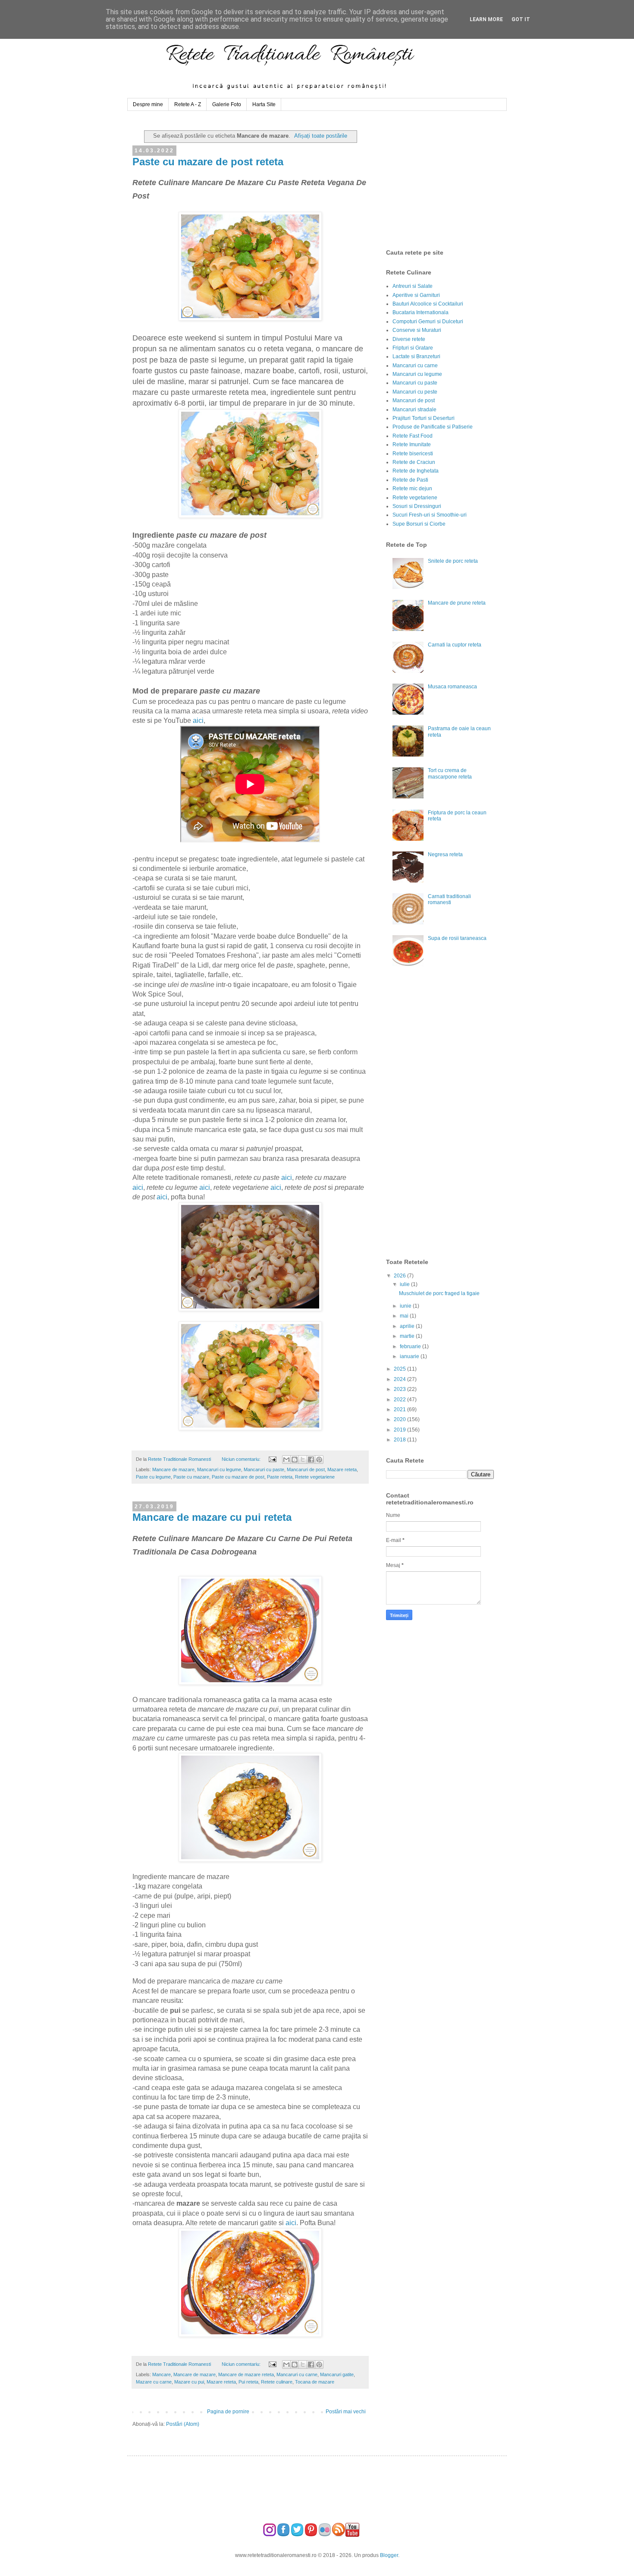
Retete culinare (277, 2382)
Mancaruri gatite (337, 2374)
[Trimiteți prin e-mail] (286, 1460)
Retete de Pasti (410, 480)
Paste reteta (280, 1477)
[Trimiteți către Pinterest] (319, 1460)
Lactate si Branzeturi (416, 356)
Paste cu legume (153, 1477)
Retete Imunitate (412, 445)
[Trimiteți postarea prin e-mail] (272, 1459)
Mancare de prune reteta (457, 603)
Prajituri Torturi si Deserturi (424, 418)
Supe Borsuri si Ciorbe (419, 524)
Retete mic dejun (412, 489)
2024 (400, 1379)
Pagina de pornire (228, 2412)
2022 (400, 1400)
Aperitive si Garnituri (416, 295)
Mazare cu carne (154, 2382)
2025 (400, 1369)
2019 (400, 1430)
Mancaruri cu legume (219, 1469)
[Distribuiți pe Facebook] (311, 1460)
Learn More (486, 19)
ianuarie (410, 1356)
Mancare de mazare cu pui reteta (212, 1517)
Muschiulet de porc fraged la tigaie (439, 1293)
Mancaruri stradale (414, 410)
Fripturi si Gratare (413, 348)
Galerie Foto (227, 104)
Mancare (162, 2374)
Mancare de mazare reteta (246, 2374)
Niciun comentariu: (242, 1459)
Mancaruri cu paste (264, 1469)
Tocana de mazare (315, 2382)
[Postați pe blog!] (295, 1460)
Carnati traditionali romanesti (449, 899)
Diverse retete (409, 339)
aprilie (408, 1326)
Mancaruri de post (306, 1469)
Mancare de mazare (173, 1469)
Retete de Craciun (414, 462)
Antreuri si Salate (413, 286)
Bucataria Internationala (421, 312)
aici (198, 720)
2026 (400, 1276)
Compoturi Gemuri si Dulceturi (428, 322)
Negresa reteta (445, 854)
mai (405, 1316)
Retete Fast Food (413, 436)
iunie (406, 1306)
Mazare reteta (342, 1469)
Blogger (389, 2555)
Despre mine (148, 104)
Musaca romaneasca (452, 687)
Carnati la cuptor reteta (455, 645)
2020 (400, 1419)
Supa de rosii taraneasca (457, 938)
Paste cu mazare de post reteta (208, 162)
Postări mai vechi (346, 2412)
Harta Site (264, 104)
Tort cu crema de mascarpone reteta (450, 773)
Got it (521, 19)
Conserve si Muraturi (417, 330)
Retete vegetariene (315, 1477)
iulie (405, 1284)
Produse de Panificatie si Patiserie (433, 427)
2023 (400, 1389)
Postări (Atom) (183, 2424)
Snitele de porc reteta (453, 561)
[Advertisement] (451, 180)
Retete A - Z (188, 104)
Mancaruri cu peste (415, 392)
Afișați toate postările (321, 136)
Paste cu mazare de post (238, 1477)
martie (408, 1336)
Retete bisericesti (413, 454)
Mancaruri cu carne (297, 2374)
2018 (400, 1440)
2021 (400, 1409)
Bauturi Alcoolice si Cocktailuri (428, 304)
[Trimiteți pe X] (303, 1460)
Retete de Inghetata (416, 471)
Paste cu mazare (191, 1477)
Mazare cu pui (189, 2382)
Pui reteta (248, 2382)
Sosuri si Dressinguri (417, 506)
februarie (411, 1346)
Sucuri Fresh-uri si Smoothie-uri (430, 515)
